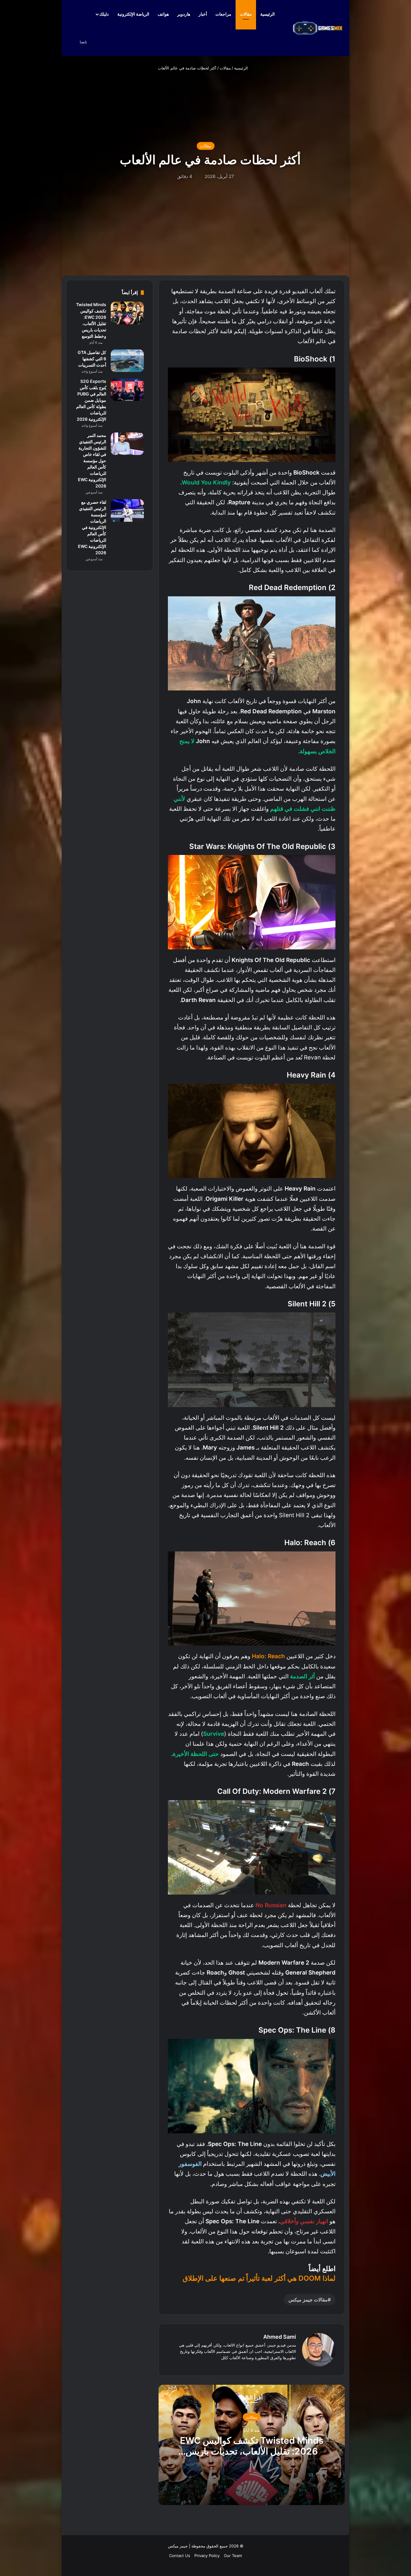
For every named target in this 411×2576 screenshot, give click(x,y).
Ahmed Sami (280, 2337)
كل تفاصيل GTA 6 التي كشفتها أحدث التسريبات (92, 359)
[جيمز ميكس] (318, 28)
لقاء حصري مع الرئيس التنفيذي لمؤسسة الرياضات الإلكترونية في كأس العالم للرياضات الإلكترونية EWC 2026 (92, 527)
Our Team (233, 2556)
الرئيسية (268, 14)
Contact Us (180, 2556)
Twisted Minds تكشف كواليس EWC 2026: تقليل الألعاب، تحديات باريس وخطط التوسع (252, 2451)
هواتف (163, 14)
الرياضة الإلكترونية (133, 14)
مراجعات (223, 14)
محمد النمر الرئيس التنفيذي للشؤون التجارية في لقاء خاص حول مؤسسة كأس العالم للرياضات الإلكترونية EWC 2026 (92, 461)
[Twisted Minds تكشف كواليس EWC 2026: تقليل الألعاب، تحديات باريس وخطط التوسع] (127, 313)
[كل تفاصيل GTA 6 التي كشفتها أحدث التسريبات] (127, 361)
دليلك (104, 14)
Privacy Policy (207, 2556)
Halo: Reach (268, 1656)
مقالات (246, 14)
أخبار (203, 14)
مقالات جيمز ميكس (308, 2300)
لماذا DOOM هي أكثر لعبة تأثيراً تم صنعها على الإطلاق (259, 2278)
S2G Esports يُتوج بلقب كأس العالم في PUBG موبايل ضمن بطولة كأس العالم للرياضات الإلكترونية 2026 (91, 400)
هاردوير (184, 14)
